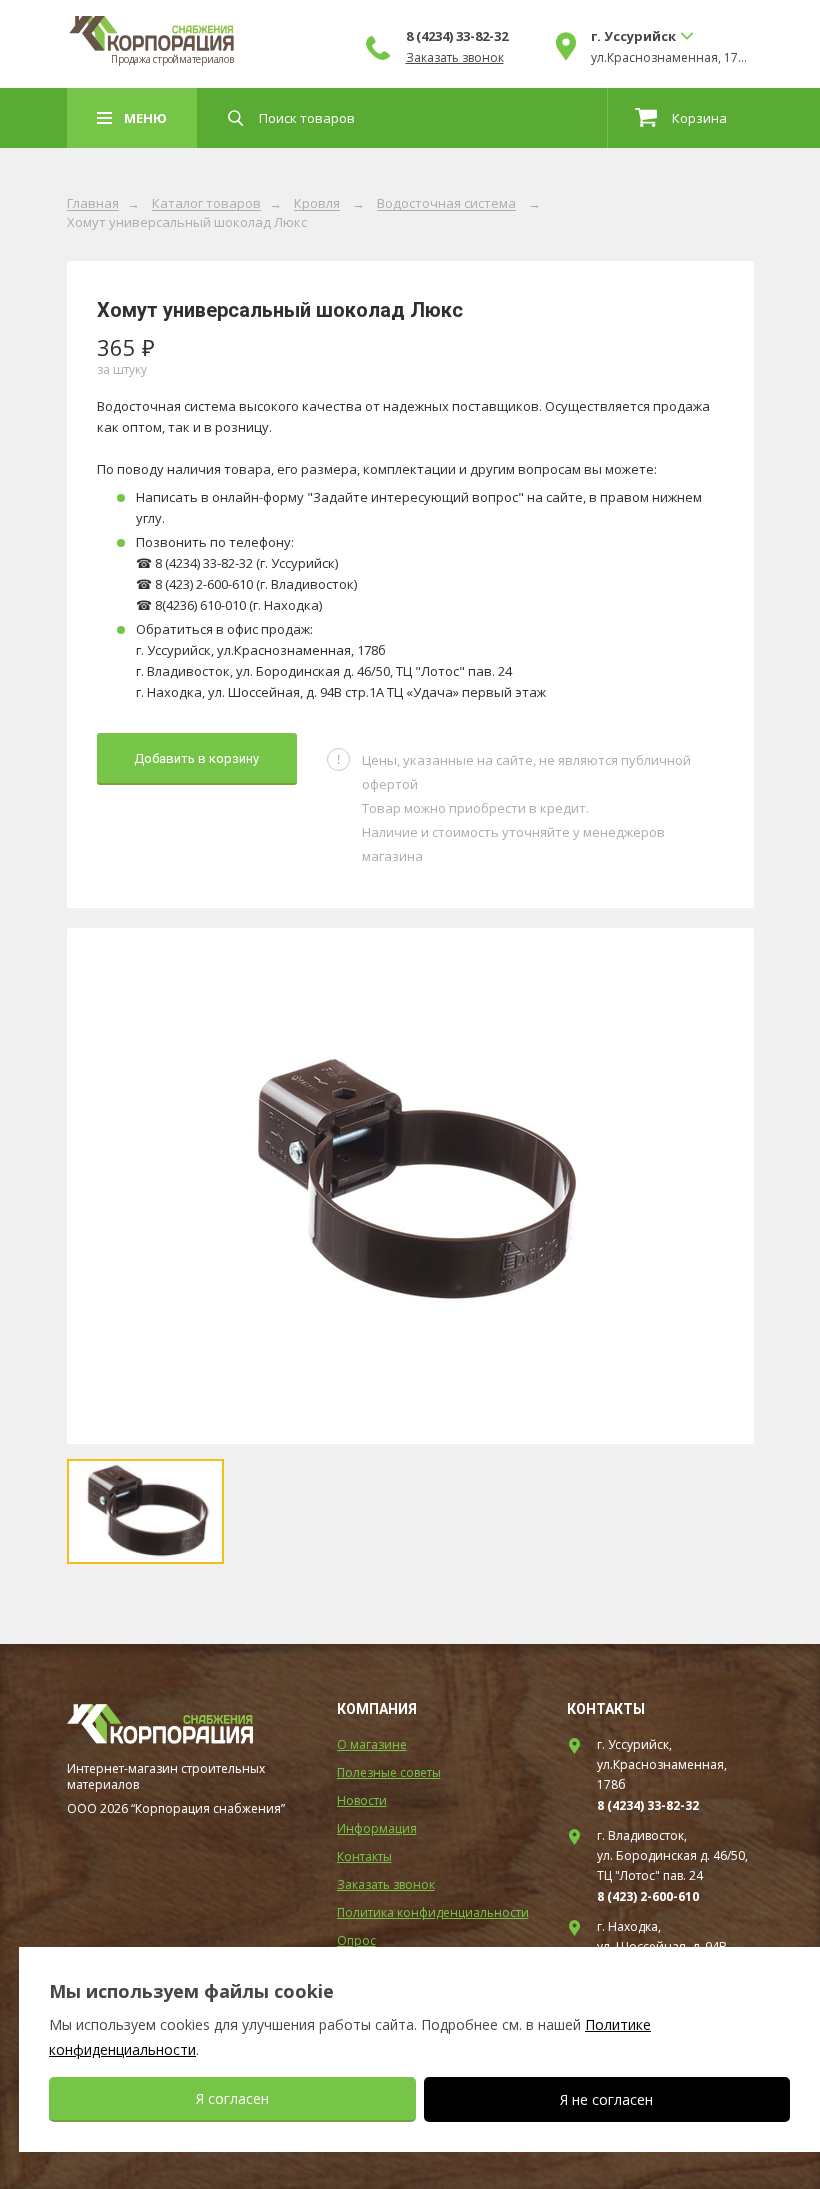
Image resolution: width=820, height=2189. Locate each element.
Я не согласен (606, 2099)
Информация (377, 1828)
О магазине (372, 1744)
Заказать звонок (455, 58)
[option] (410, 1186)
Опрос (356, 1940)
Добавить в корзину (196, 758)
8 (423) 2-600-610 (648, 1896)
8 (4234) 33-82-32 (457, 36)
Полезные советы (389, 1772)
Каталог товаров (206, 204)
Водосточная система (446, 204)
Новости (362, 1800)
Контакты (364, 1856)
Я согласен (232, 2098)
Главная (93, 204)
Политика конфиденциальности (433, 1912)
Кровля (317, 204)
